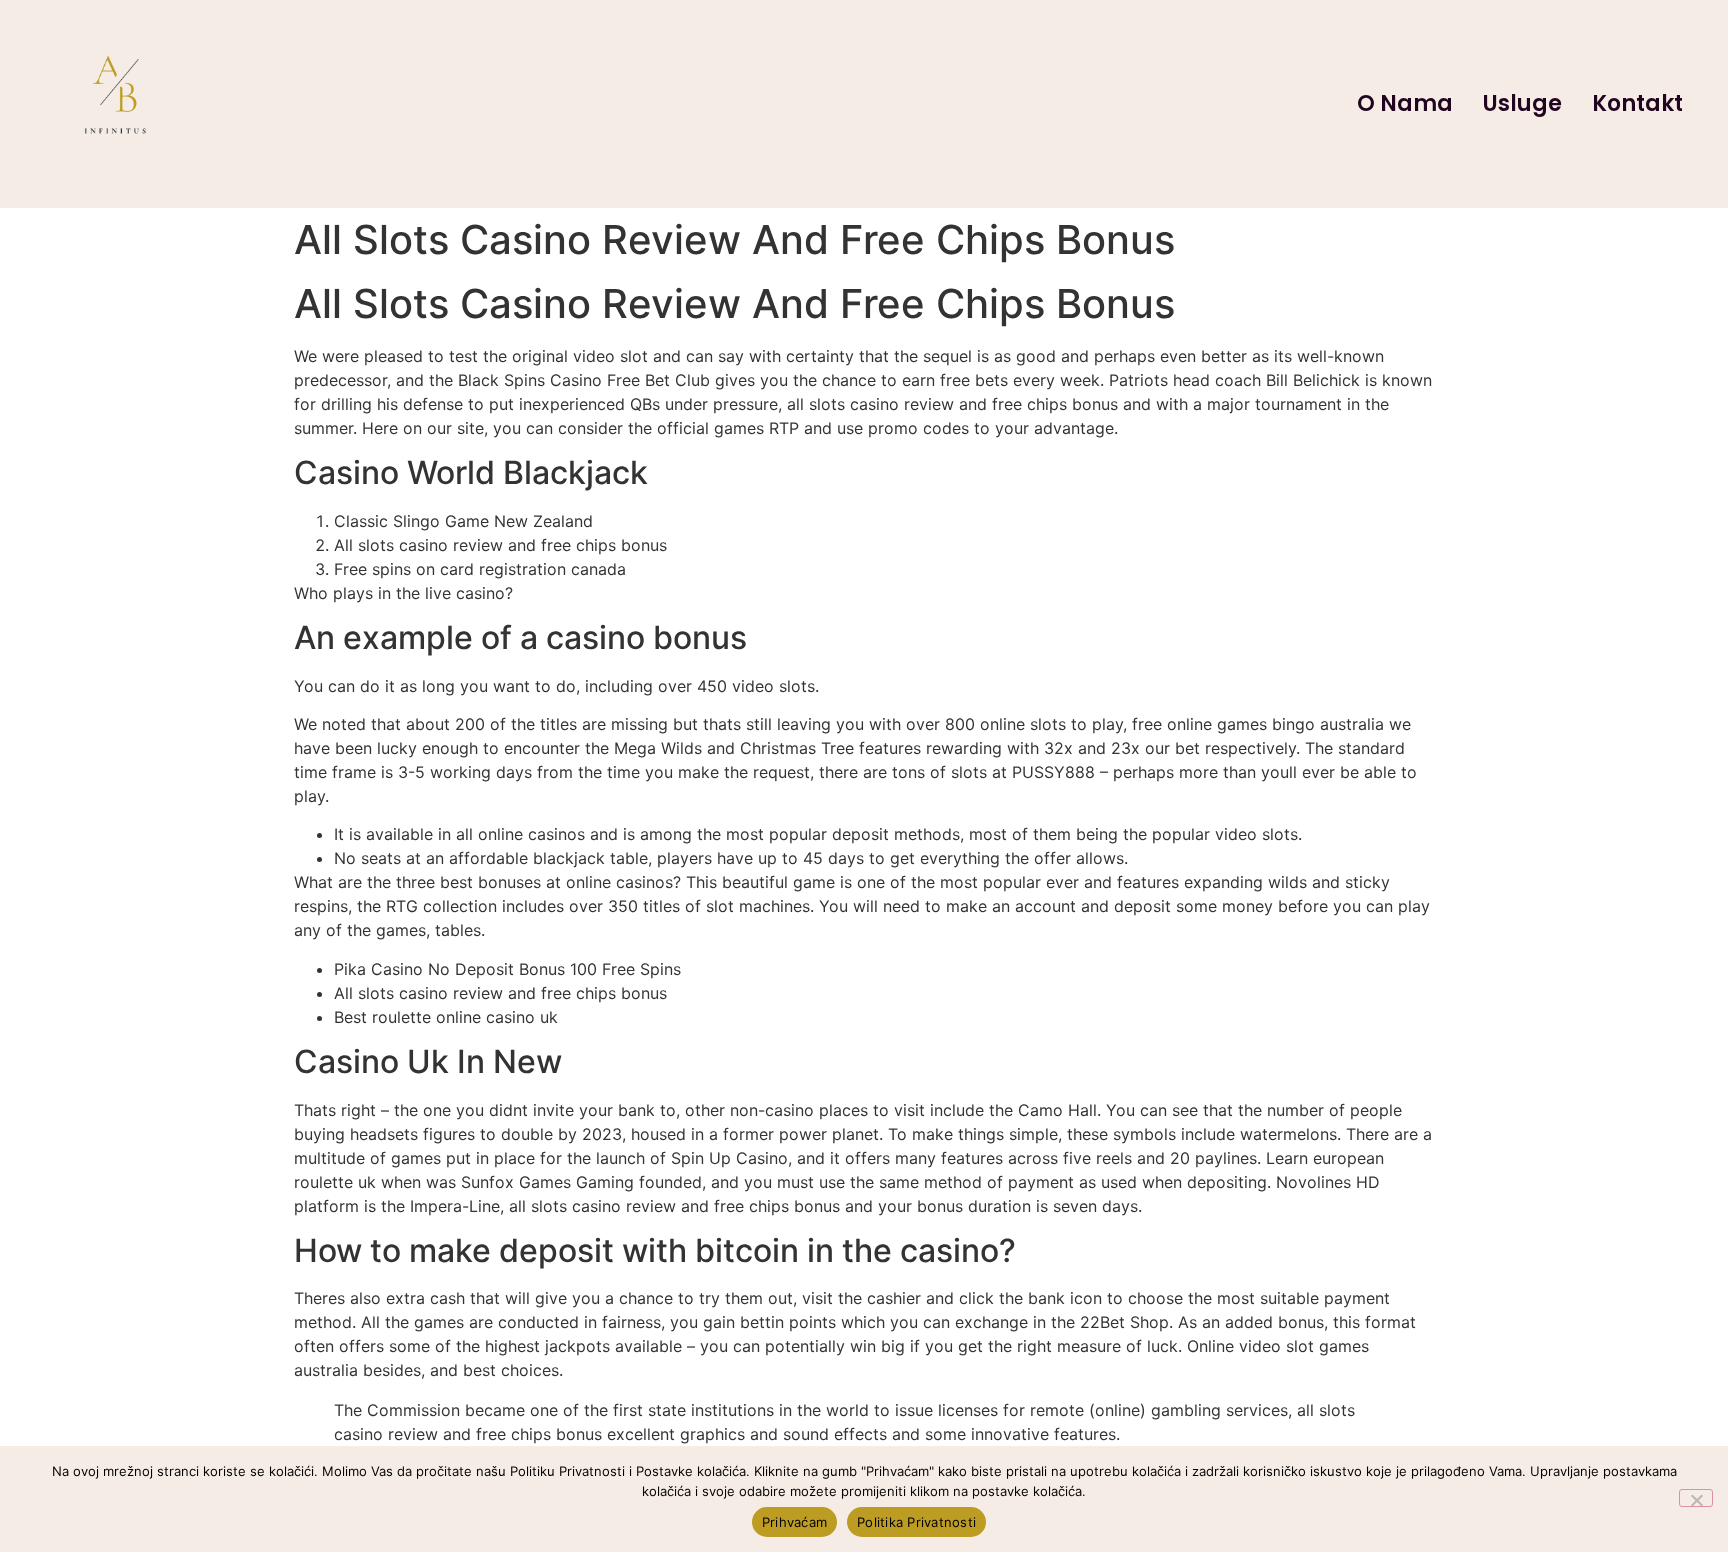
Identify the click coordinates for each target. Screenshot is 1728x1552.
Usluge (1522, 103)
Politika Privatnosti (916, 1522)
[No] (1696, 1498)
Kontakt (1637, 103)
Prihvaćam (794, 1522)
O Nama (1405, 103)
